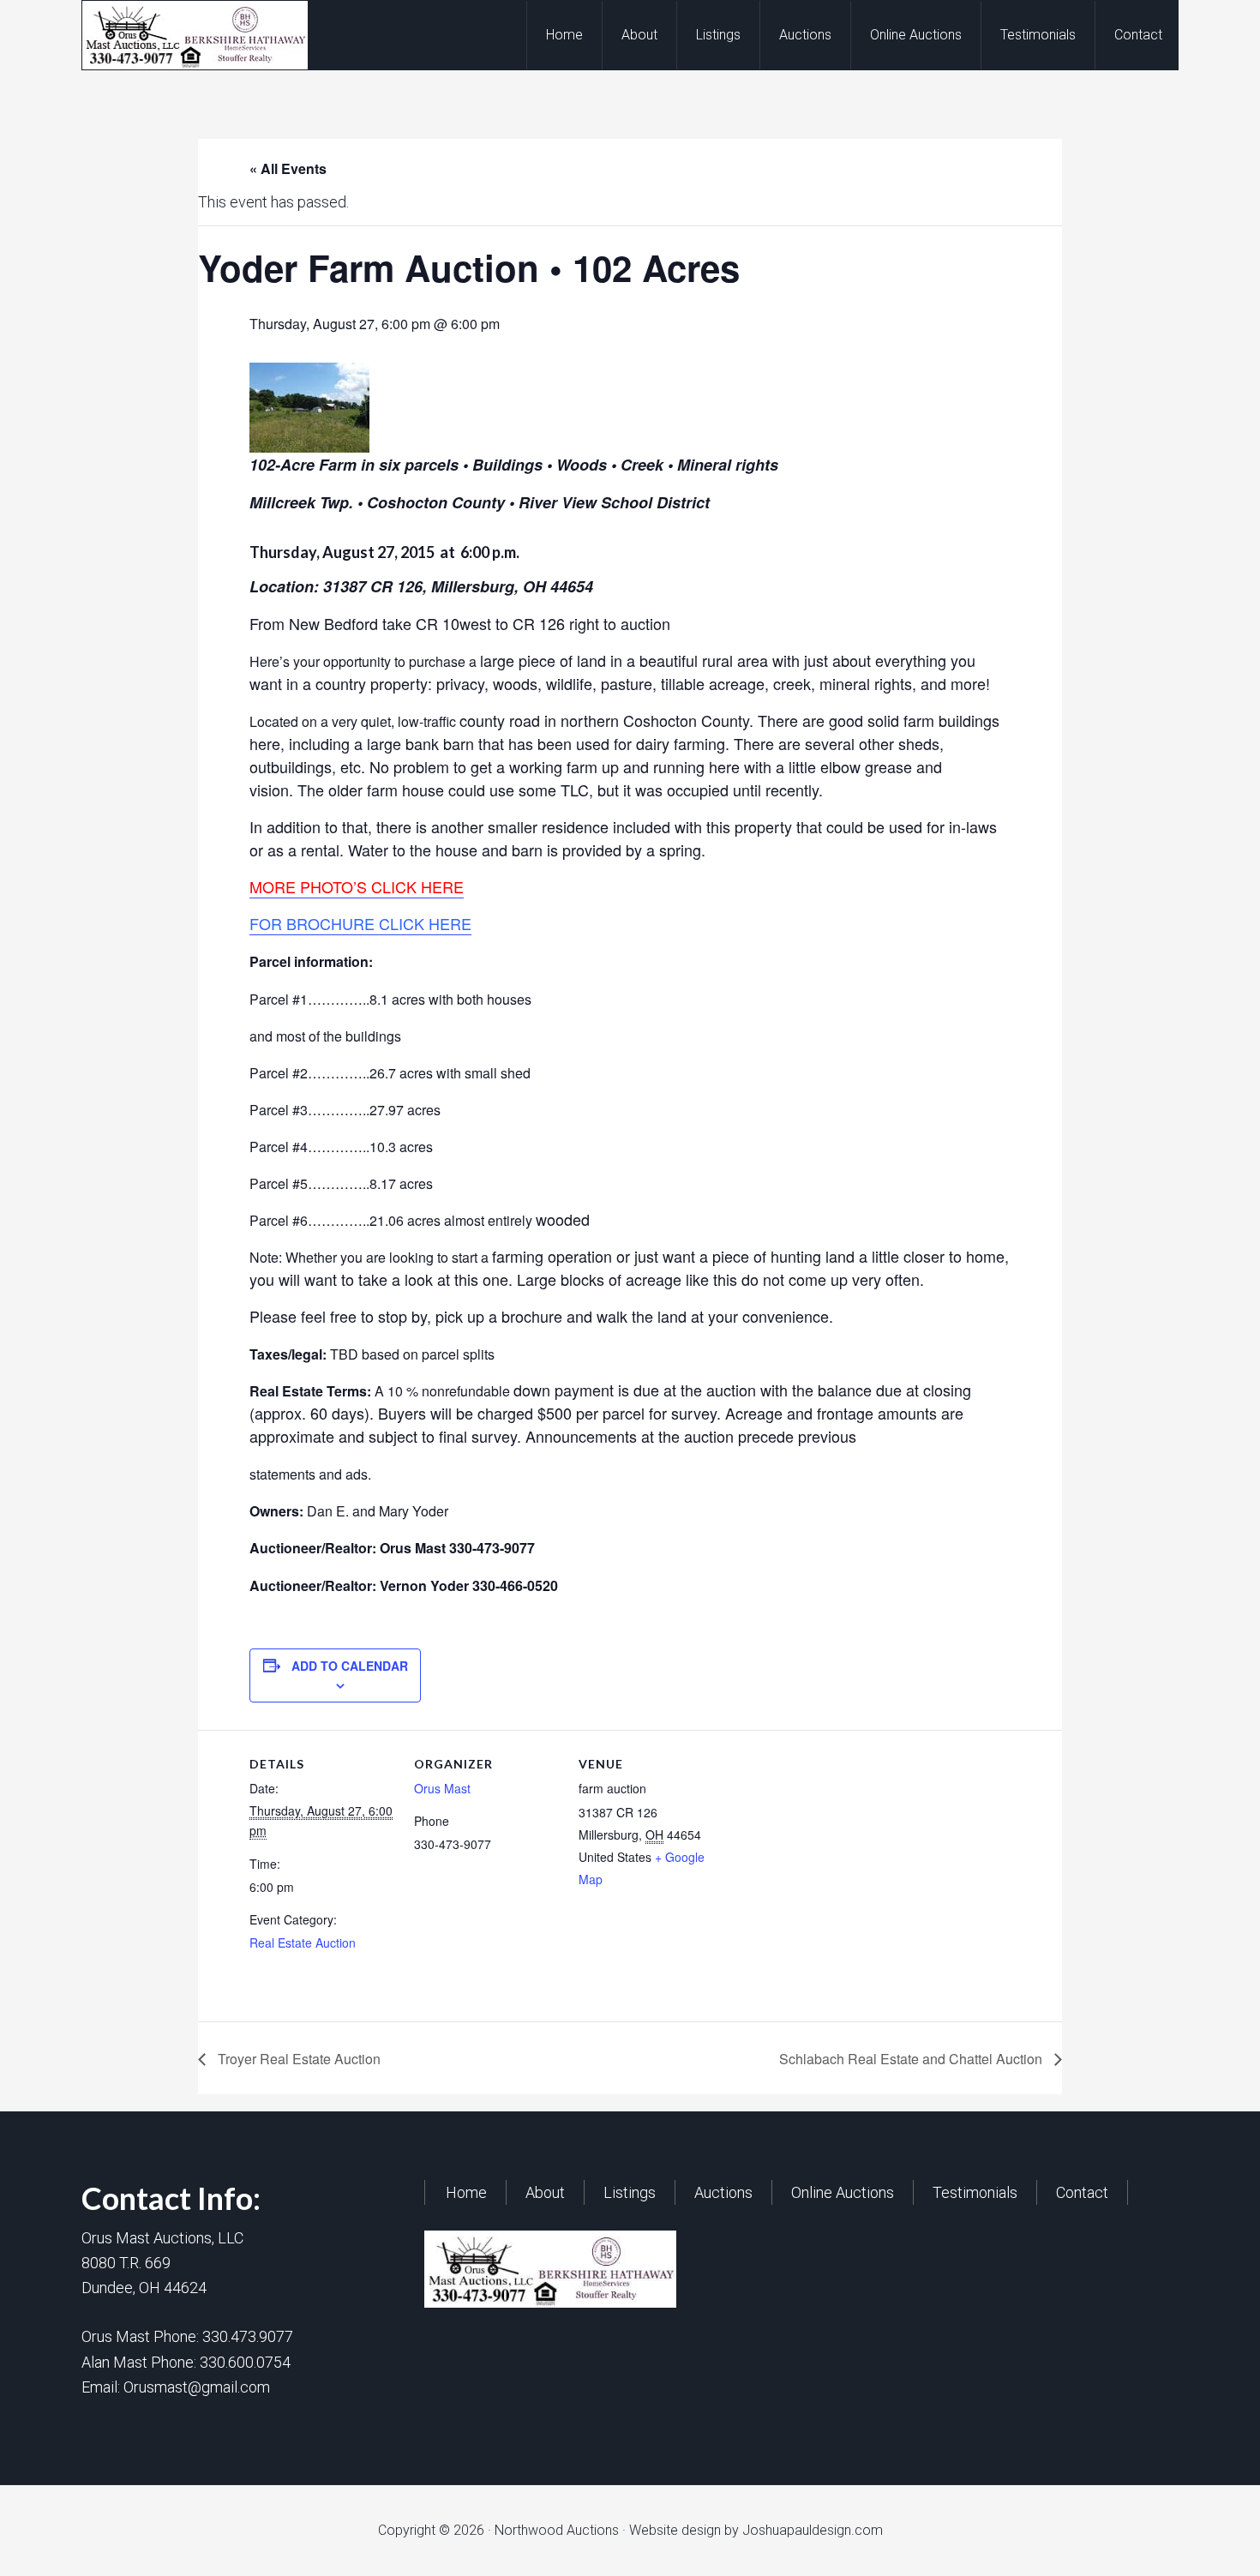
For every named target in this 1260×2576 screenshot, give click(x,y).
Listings (630, 2192)
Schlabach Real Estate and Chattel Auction (912, 2059)
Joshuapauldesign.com (813, 2530)
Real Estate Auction (303, 1943)
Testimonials (975, 2192)
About (545, 2192)
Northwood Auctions (219, 35)
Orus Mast (442, 1788)
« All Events (288, 168)
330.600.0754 (245, 2362)
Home (466, 2192)
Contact (1082, 2192)
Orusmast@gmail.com (197, 2387)
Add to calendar (350, 1666)
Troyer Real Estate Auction (297, 2059)
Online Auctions (843, 2192)
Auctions (723, 2192)
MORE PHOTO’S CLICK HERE (357, 886)
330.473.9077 (248, 2336)
